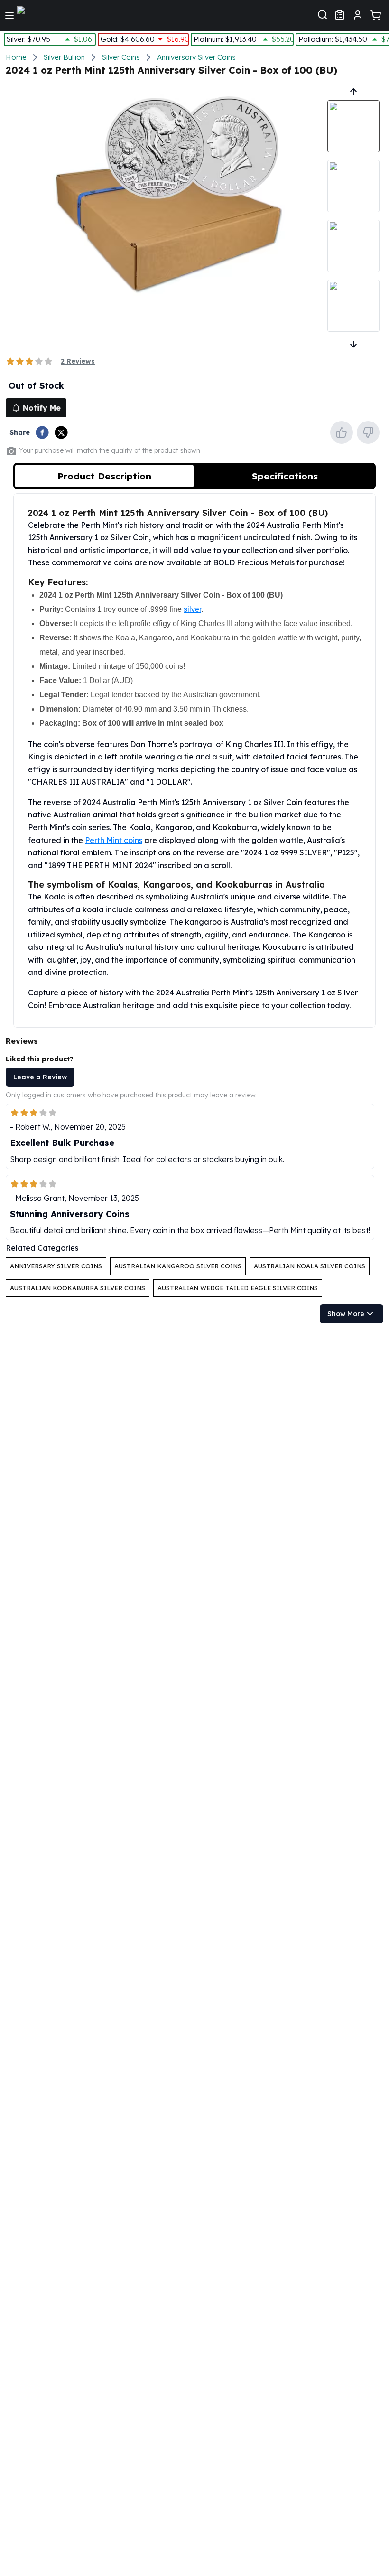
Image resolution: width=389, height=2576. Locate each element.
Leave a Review (40, 1077)
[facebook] (42, 432)
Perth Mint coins (114, 840)
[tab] (104, 476)
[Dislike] (368, 432)
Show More (346, 1314)
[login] (358, 15)
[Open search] (323, 14)
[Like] (342, 432)
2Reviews (78, 361)
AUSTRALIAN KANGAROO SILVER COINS (178, 1266)
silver (192, 609)
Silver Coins (121, 57)
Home (16, 57)
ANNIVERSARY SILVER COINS (56, 1266)
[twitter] (61, 432)
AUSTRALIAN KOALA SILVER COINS (310, 1266)
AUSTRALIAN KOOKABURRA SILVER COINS (78, 1288)
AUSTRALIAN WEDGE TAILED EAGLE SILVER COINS (238, 1288)
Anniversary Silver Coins (196, 57)
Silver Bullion (64, 57)
